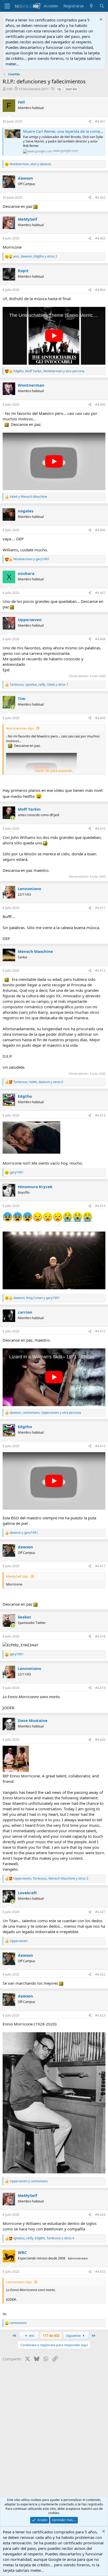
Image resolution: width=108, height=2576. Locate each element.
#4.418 (100, 1636)
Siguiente (74, 2335)
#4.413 (100, 1115)
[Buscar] (102, 6)
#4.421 (100, 1912)
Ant (31, 2335)
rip (59, 89)
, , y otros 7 (39, 685)
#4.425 (100, 2272)
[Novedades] (91, 6)
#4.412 (100, 971)
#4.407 (100, 593)
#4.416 (100, 1446)
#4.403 (100, 238)
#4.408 (100, 639)
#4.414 (100, 1206)
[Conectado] (13, 708)
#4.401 (100, 121)
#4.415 (100, 1331)
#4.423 (100, 2015)
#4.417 (100, 1566)
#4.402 (100, 198)
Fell (9, 89)
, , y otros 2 (35, 256)
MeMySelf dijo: (17, 1576)
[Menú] (7, 6)
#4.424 (100, 2215)
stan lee (71, 89)
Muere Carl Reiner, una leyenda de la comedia (64, 131)
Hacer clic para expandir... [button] (54, 771)
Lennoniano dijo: (19, 2282)
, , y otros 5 (51, 1879)
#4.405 (100, 405)
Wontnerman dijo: (20, 728)
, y (30, 164)
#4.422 (100, 1974)
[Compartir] (90, 122)
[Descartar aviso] (100, 20)
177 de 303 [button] (51, 2335)
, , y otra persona (49, 371)
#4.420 (100, 1740)
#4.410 (100, 829)
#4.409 (100, 718)
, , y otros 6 (38, 1082)
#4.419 (100, 1688)
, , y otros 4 (44, 2238)
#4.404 (100, 290)
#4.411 (100, 908)
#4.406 (100, 530)
